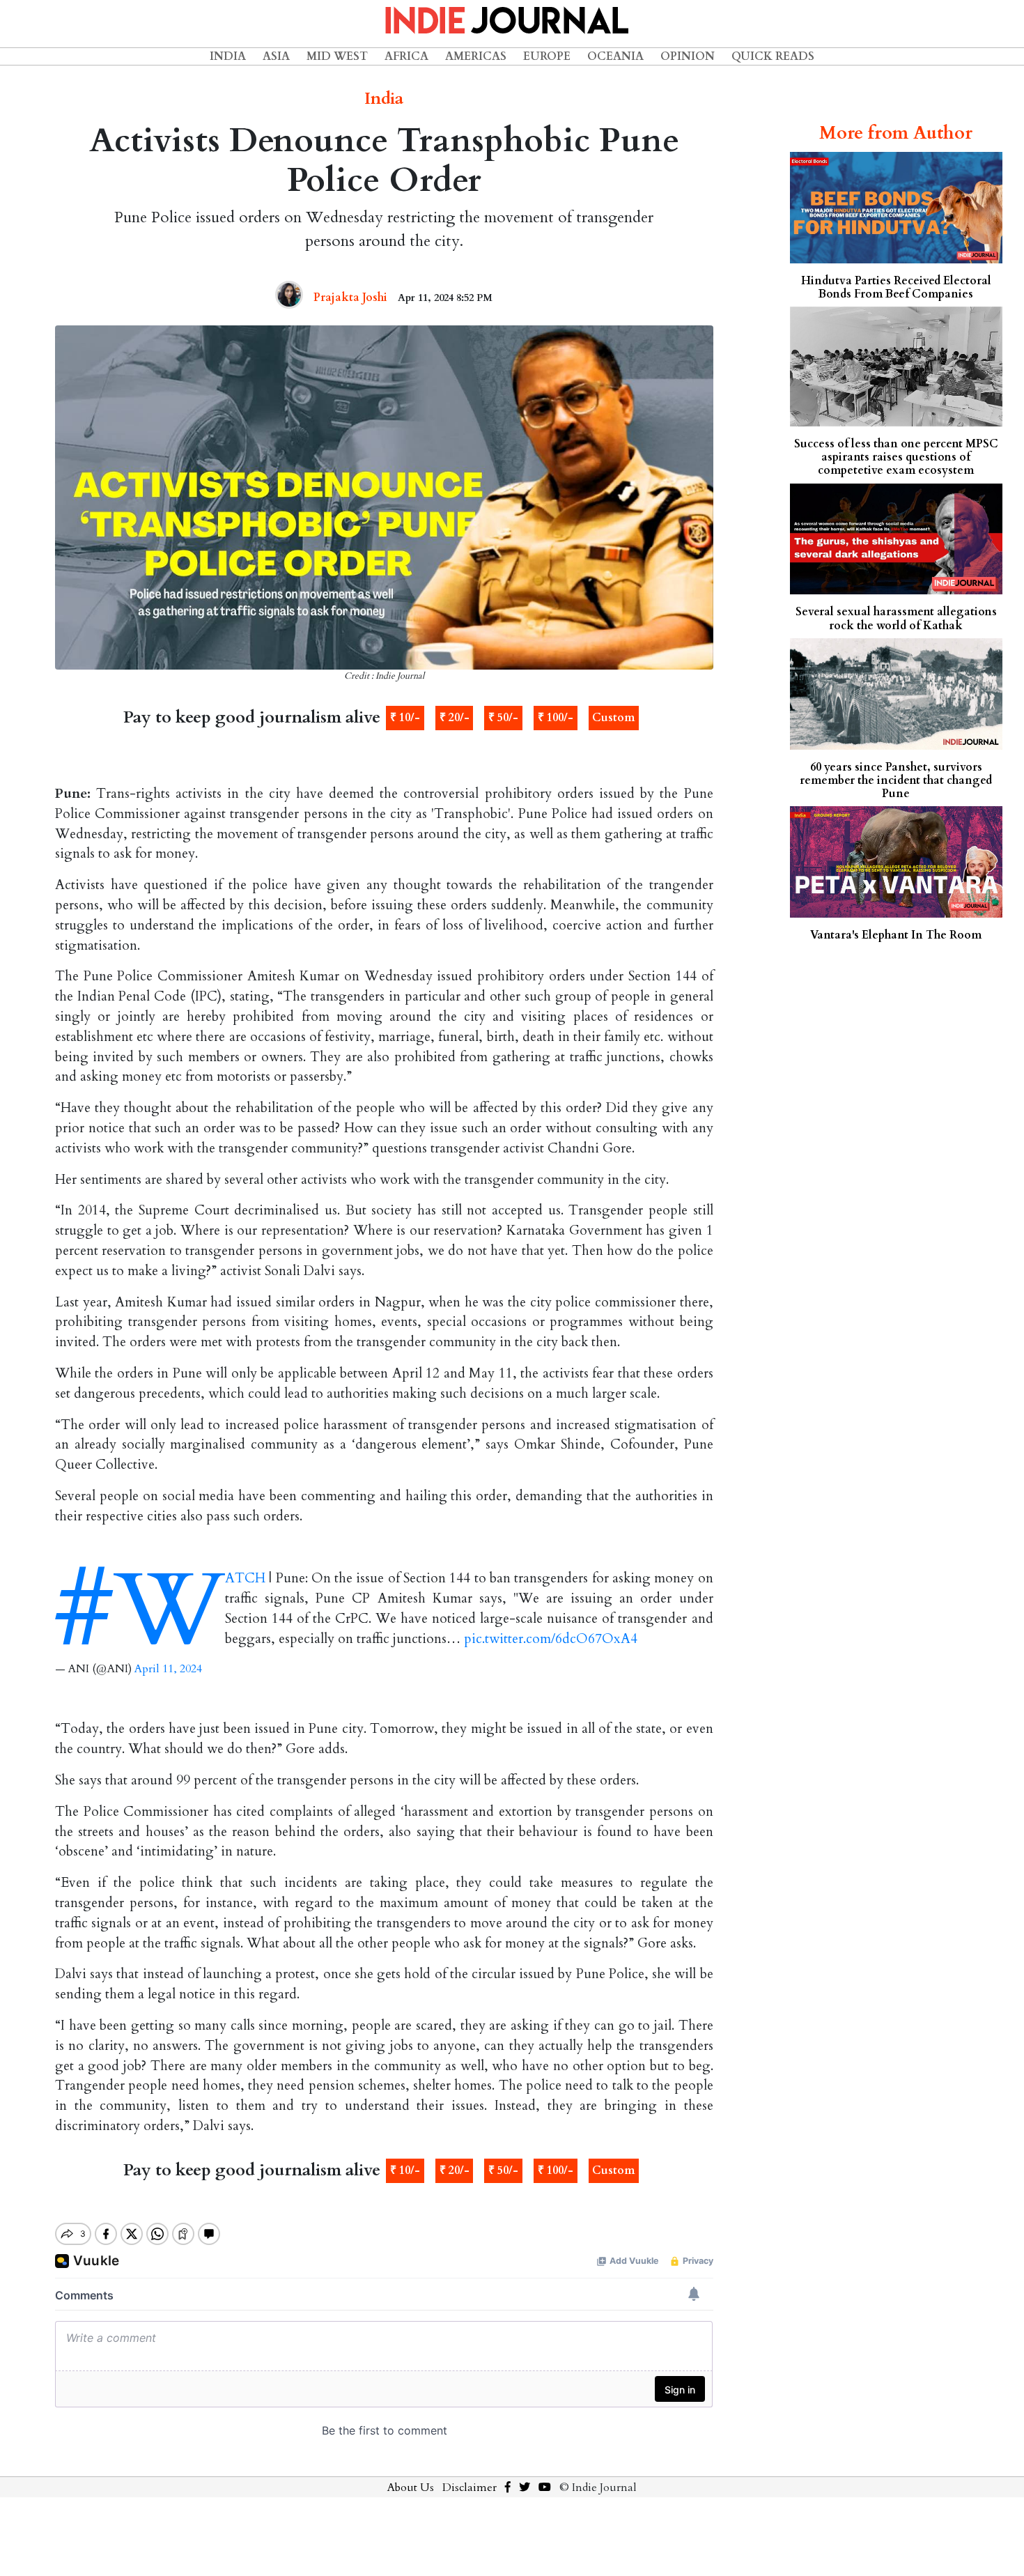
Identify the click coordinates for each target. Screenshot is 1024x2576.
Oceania (615, 56)
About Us (411, 2488)
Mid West (337, 56)
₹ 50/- (503, 718)
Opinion (688, 56)
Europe (547, 56)
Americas (476, 56)
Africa (406, 56)
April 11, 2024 (168, 1669)
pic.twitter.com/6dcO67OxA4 (551, 1639)
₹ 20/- (455, 718)
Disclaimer (470, 2488)
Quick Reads (773, 56)
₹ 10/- (405, 718)
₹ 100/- (556, 718)
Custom (613, 718)
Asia (276, 56)
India (228, 56)
